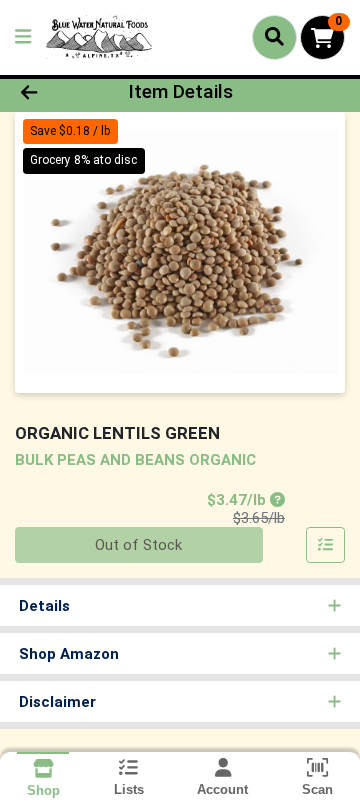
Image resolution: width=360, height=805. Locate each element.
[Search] (274, 37)
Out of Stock (138, 545)
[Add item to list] (326, 545)
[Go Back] (56, 92)
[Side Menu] (23, 37)
